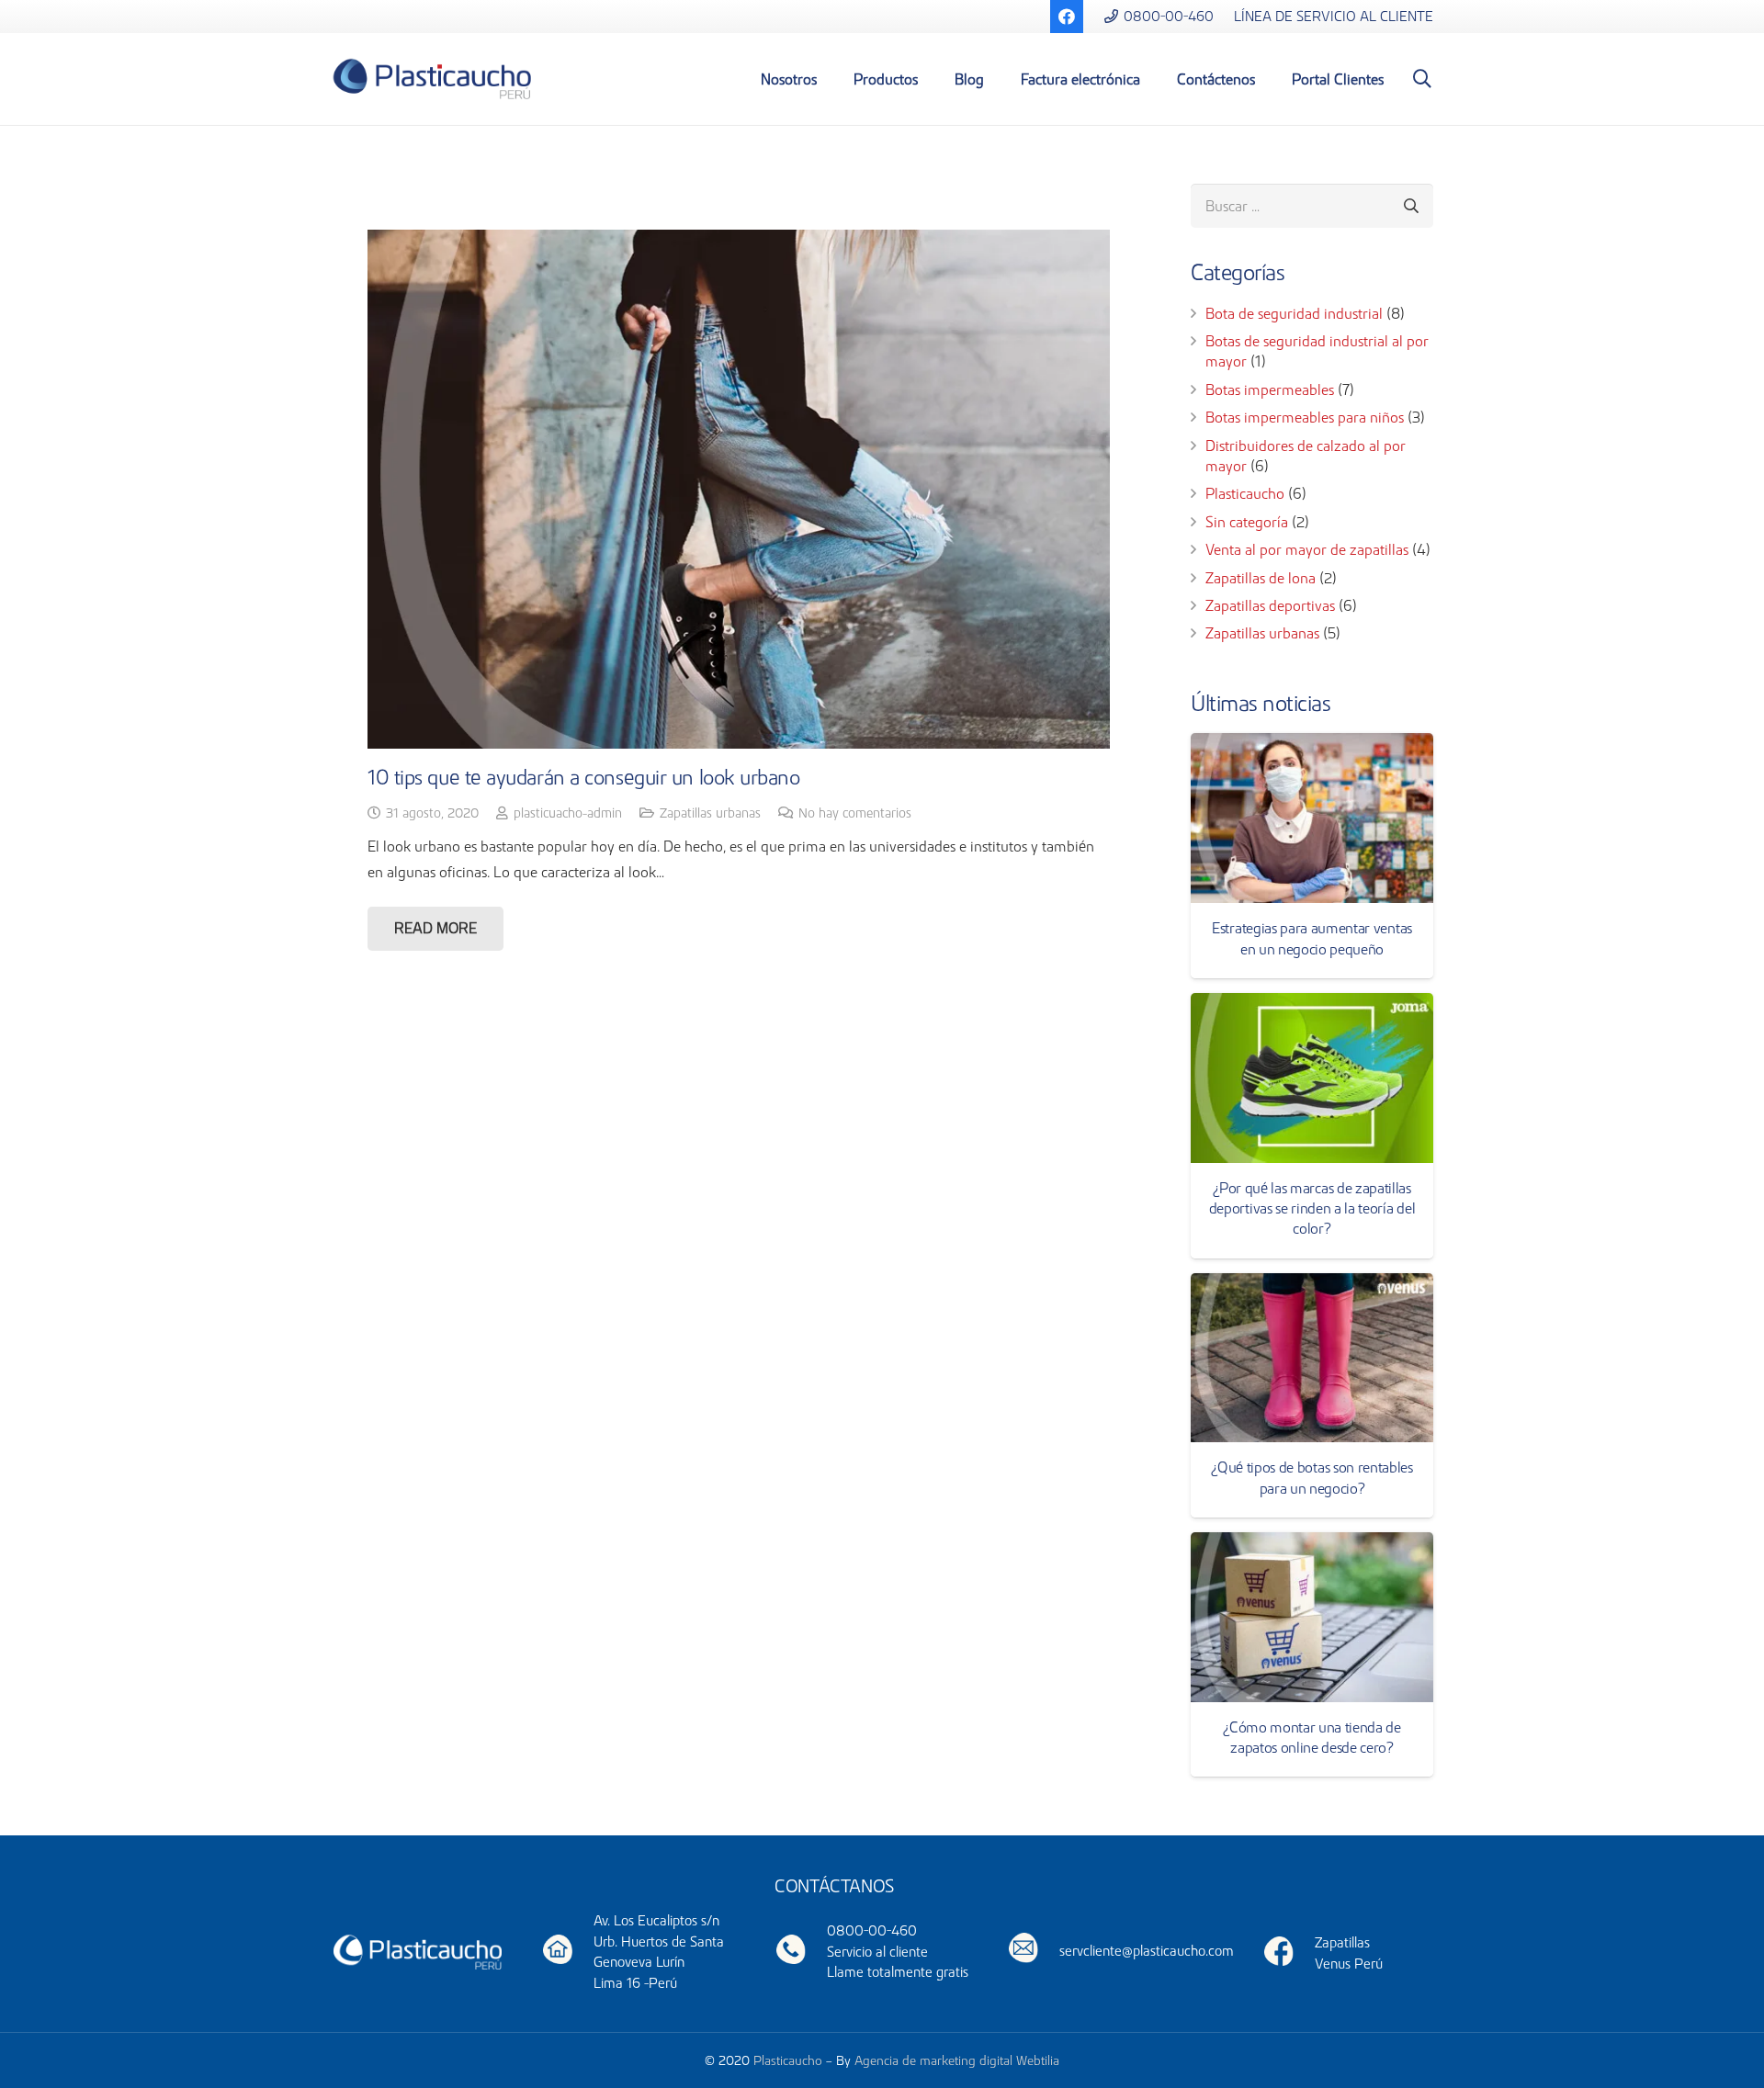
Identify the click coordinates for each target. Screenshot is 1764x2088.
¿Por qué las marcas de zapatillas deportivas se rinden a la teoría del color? (1312, 1208)
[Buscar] (1422, 79)
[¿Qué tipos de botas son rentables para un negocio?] (1312, 1358)
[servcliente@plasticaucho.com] (1034, 1951)
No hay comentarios (855, 813)
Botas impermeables (1270, 389)
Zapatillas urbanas (710, 813)
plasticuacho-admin (568, 813)
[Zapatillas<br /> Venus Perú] (1289, 1954)
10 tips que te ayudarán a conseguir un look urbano (584, 777)
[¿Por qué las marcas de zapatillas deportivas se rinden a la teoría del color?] (1312, 1078)
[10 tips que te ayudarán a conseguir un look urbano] (739, 490)
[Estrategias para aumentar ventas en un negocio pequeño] (1312, 818)
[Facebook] (1067, 17)
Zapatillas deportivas (1270, 605)
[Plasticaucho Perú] (416, 1951)
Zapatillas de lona (1261, 578)
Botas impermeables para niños (1305, 417)
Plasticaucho (1245, 493)
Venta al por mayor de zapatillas (1307, 549)
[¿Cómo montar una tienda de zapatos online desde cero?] (1312, 1617)
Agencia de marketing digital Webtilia (957, 2060)
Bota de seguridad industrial (1294, 313)
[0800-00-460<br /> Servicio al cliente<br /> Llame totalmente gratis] (801, 1953)
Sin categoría (1247, 522)
